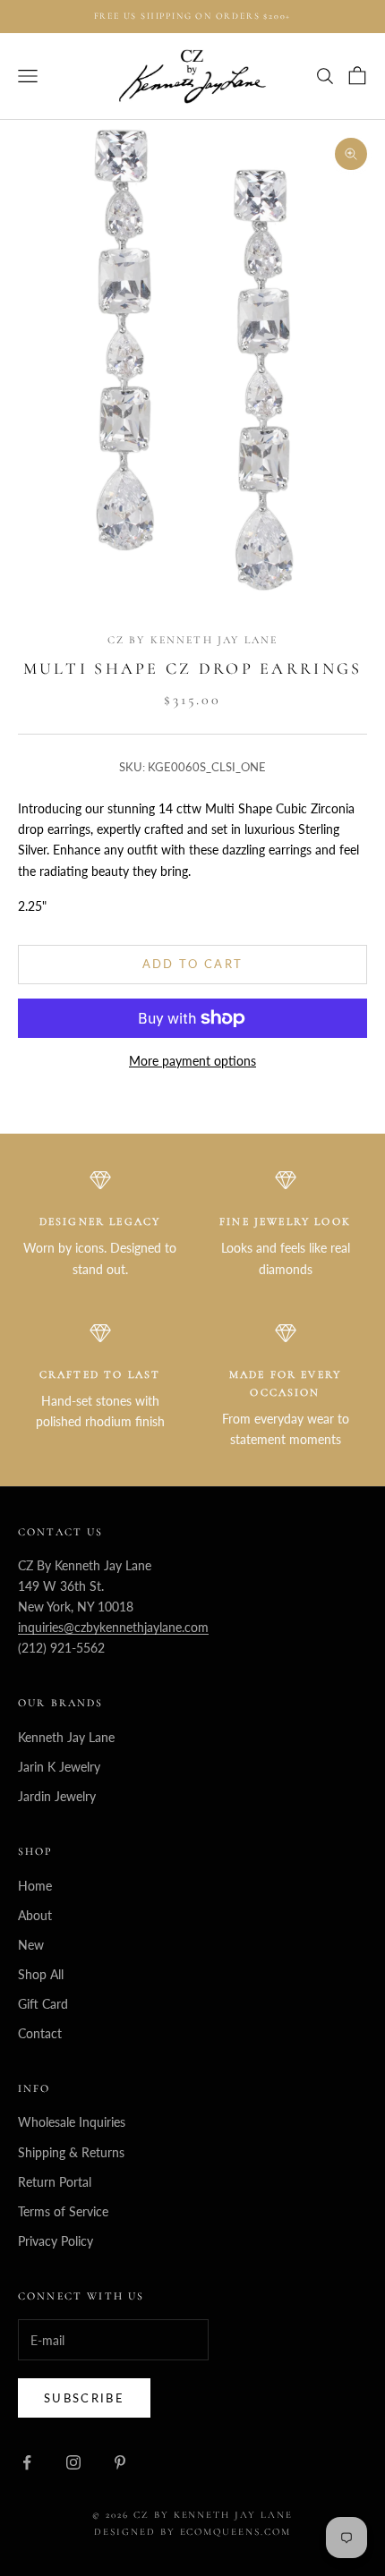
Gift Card (43, 2004)
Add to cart (193, 964)
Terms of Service (63, 2211)
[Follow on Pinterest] (120, 2462)
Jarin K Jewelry (59, 1767)
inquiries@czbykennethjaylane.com (113, 1627)
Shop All (41, 1974)
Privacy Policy (56, 2241)
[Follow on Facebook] (27, 2462)
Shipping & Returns (71, 2152)
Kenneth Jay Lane (66, 1737)
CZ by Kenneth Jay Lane (193, 640)
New (31, 1945)
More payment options (192, 1061)
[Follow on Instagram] (73, 2462)
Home (35, 1886)
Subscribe (84, 2398)
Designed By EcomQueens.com (192, 2532)
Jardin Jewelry (57, 1796)
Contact (40, 2033)
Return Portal (55, 2182)
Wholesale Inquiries (72, 2122)
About (35, 1915)
